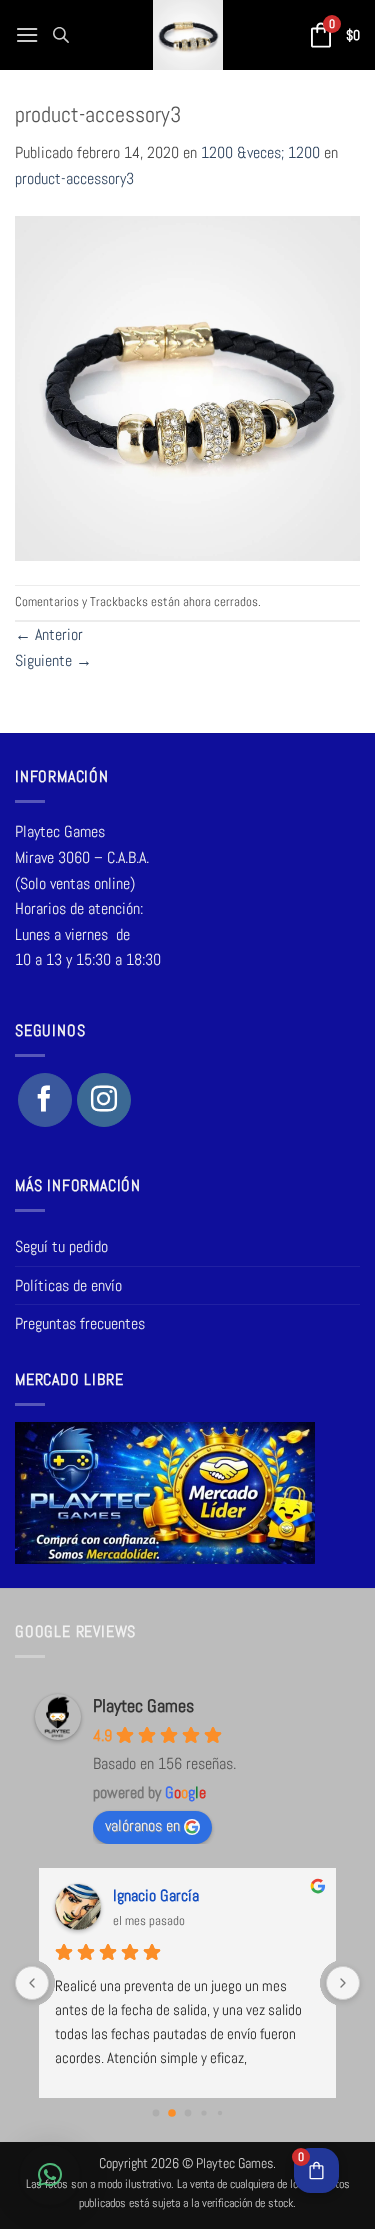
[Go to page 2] (187, 2113)
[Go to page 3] (203, 2112)
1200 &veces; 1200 (260, 152)
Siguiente (53, 660)
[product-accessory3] (187, 386)
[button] (27, 34)
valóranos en (142, 1825)
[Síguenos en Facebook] (45, 1100)
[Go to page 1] (172, 2113)
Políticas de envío (68, 1285)
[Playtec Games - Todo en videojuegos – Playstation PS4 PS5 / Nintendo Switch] (187, 35)
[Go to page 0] (155, 2113)
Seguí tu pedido (61, 1246)
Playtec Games (143, 1705)
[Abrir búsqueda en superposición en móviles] (61, 35)
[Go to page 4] (219, 2113)
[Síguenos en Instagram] (104, 1100)
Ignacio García (156, 1895)
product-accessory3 (74, 178)
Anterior (49, 634)
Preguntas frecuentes (80, 1323)
